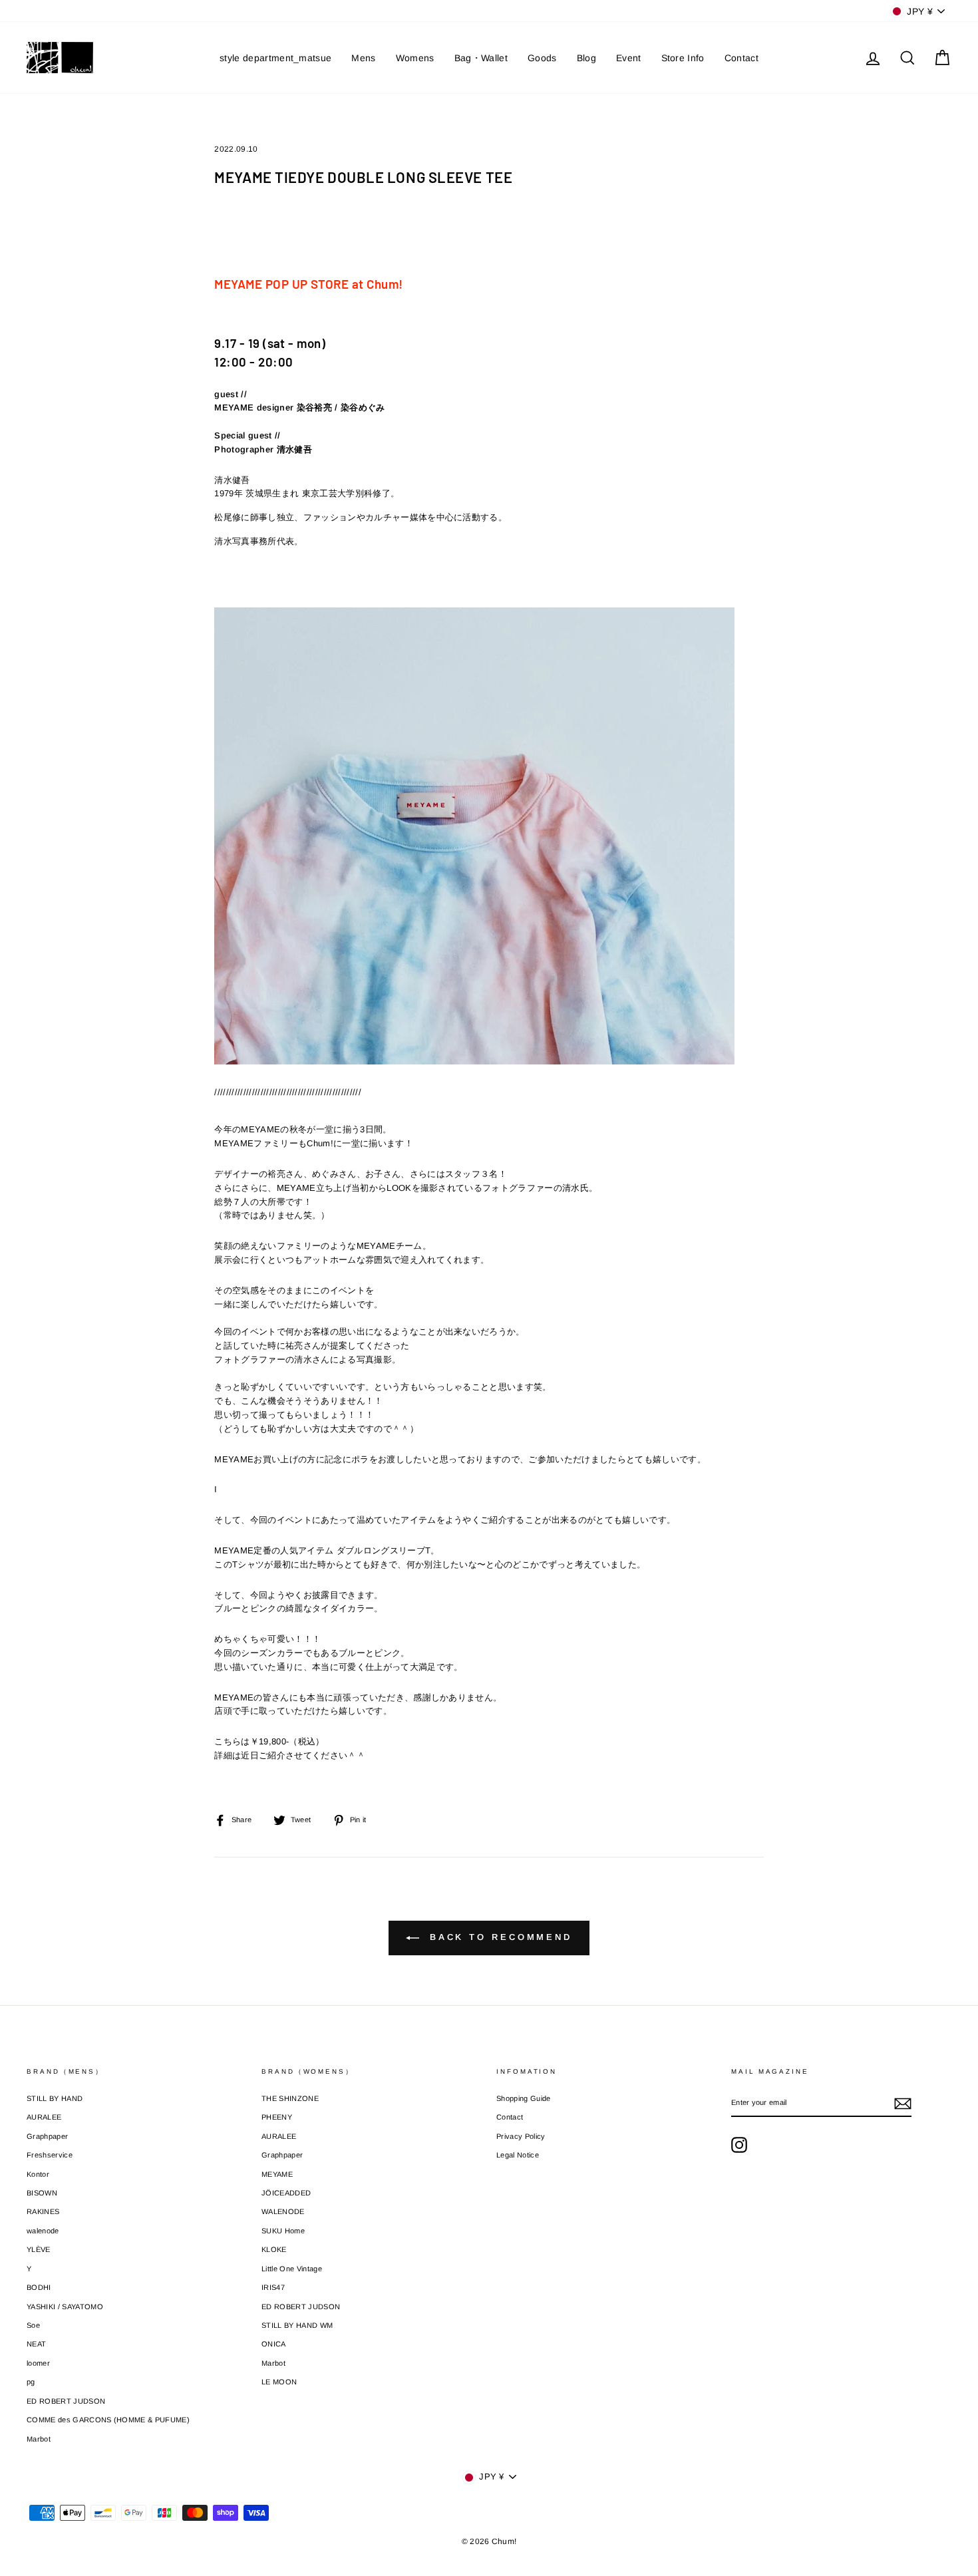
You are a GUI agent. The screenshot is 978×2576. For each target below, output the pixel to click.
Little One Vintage (292, 2269)
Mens (363, 58)
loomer (38, 2363)
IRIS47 (273, 2287)
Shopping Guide (524, 2098)
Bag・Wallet (481, 58)
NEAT (36, 2344)
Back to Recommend (498, 1938)
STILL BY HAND (55, 2098)
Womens (415, 58)
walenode (43, 2231)
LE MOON (279, 2382)
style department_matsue (275, 58)
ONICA (274, 2344)
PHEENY (277, 2117)
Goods (542, 58)
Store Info (683, 58)
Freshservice (50, 2155)
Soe (33, 2325)
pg (31, 2382)
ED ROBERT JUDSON (66, 2401)
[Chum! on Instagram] (739, 2145)
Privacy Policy (521, 2136)
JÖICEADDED (286, 2193)
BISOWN (42, 2193)
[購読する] (903, 2104)
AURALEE (44, 2117)
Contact (741, 58)
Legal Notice (518, 2155)
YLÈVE (39, 2249)
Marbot (39, 2439)
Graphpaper (47, 2136)
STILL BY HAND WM (297, 2325)
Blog (586, 58)
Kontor (38, 2174)
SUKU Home (283, 2231)
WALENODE (283, 2211)
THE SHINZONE (290, 2098)
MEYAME (277, 2174)
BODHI (39, 2287)
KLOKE (274, 2249)
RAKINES (43, 2211)
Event (629, 58)
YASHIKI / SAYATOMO (65, 2307)
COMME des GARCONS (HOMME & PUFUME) (108, 2420)
